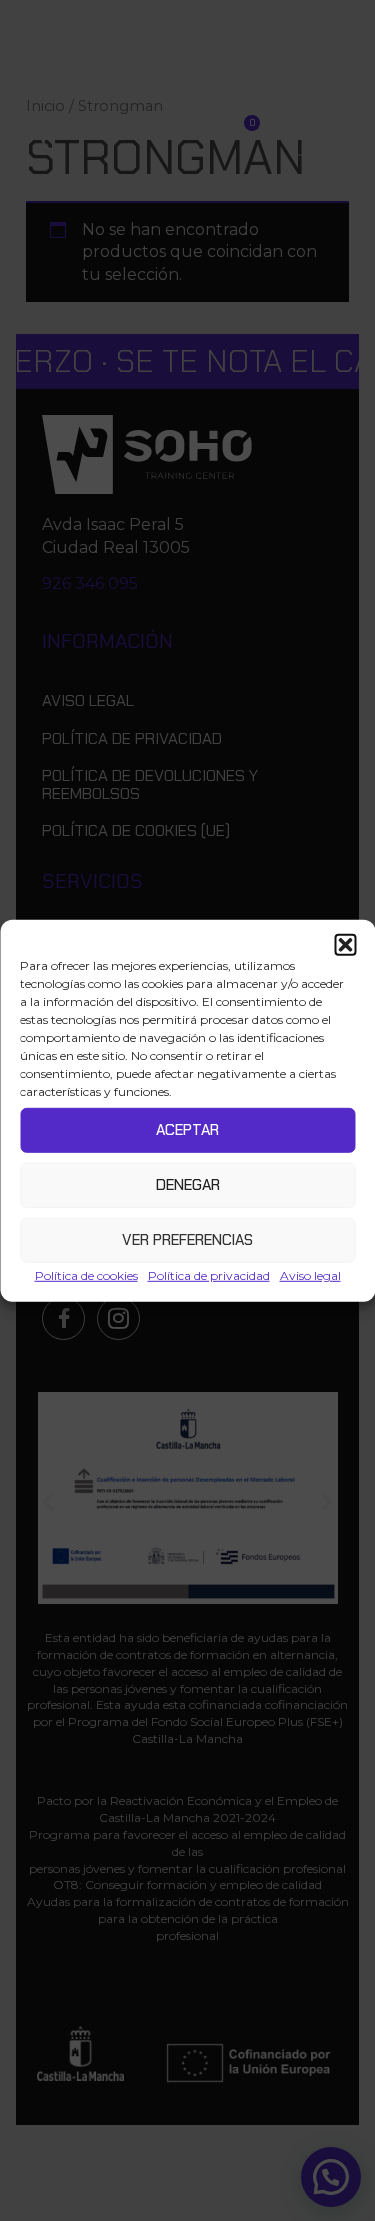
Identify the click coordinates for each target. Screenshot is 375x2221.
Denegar (188, 1185)
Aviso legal (310, 1274)
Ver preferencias (187, 1240)
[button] (345, 944)
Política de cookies (86, 1274)
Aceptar (187, 1130)
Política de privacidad (209, 1274)
